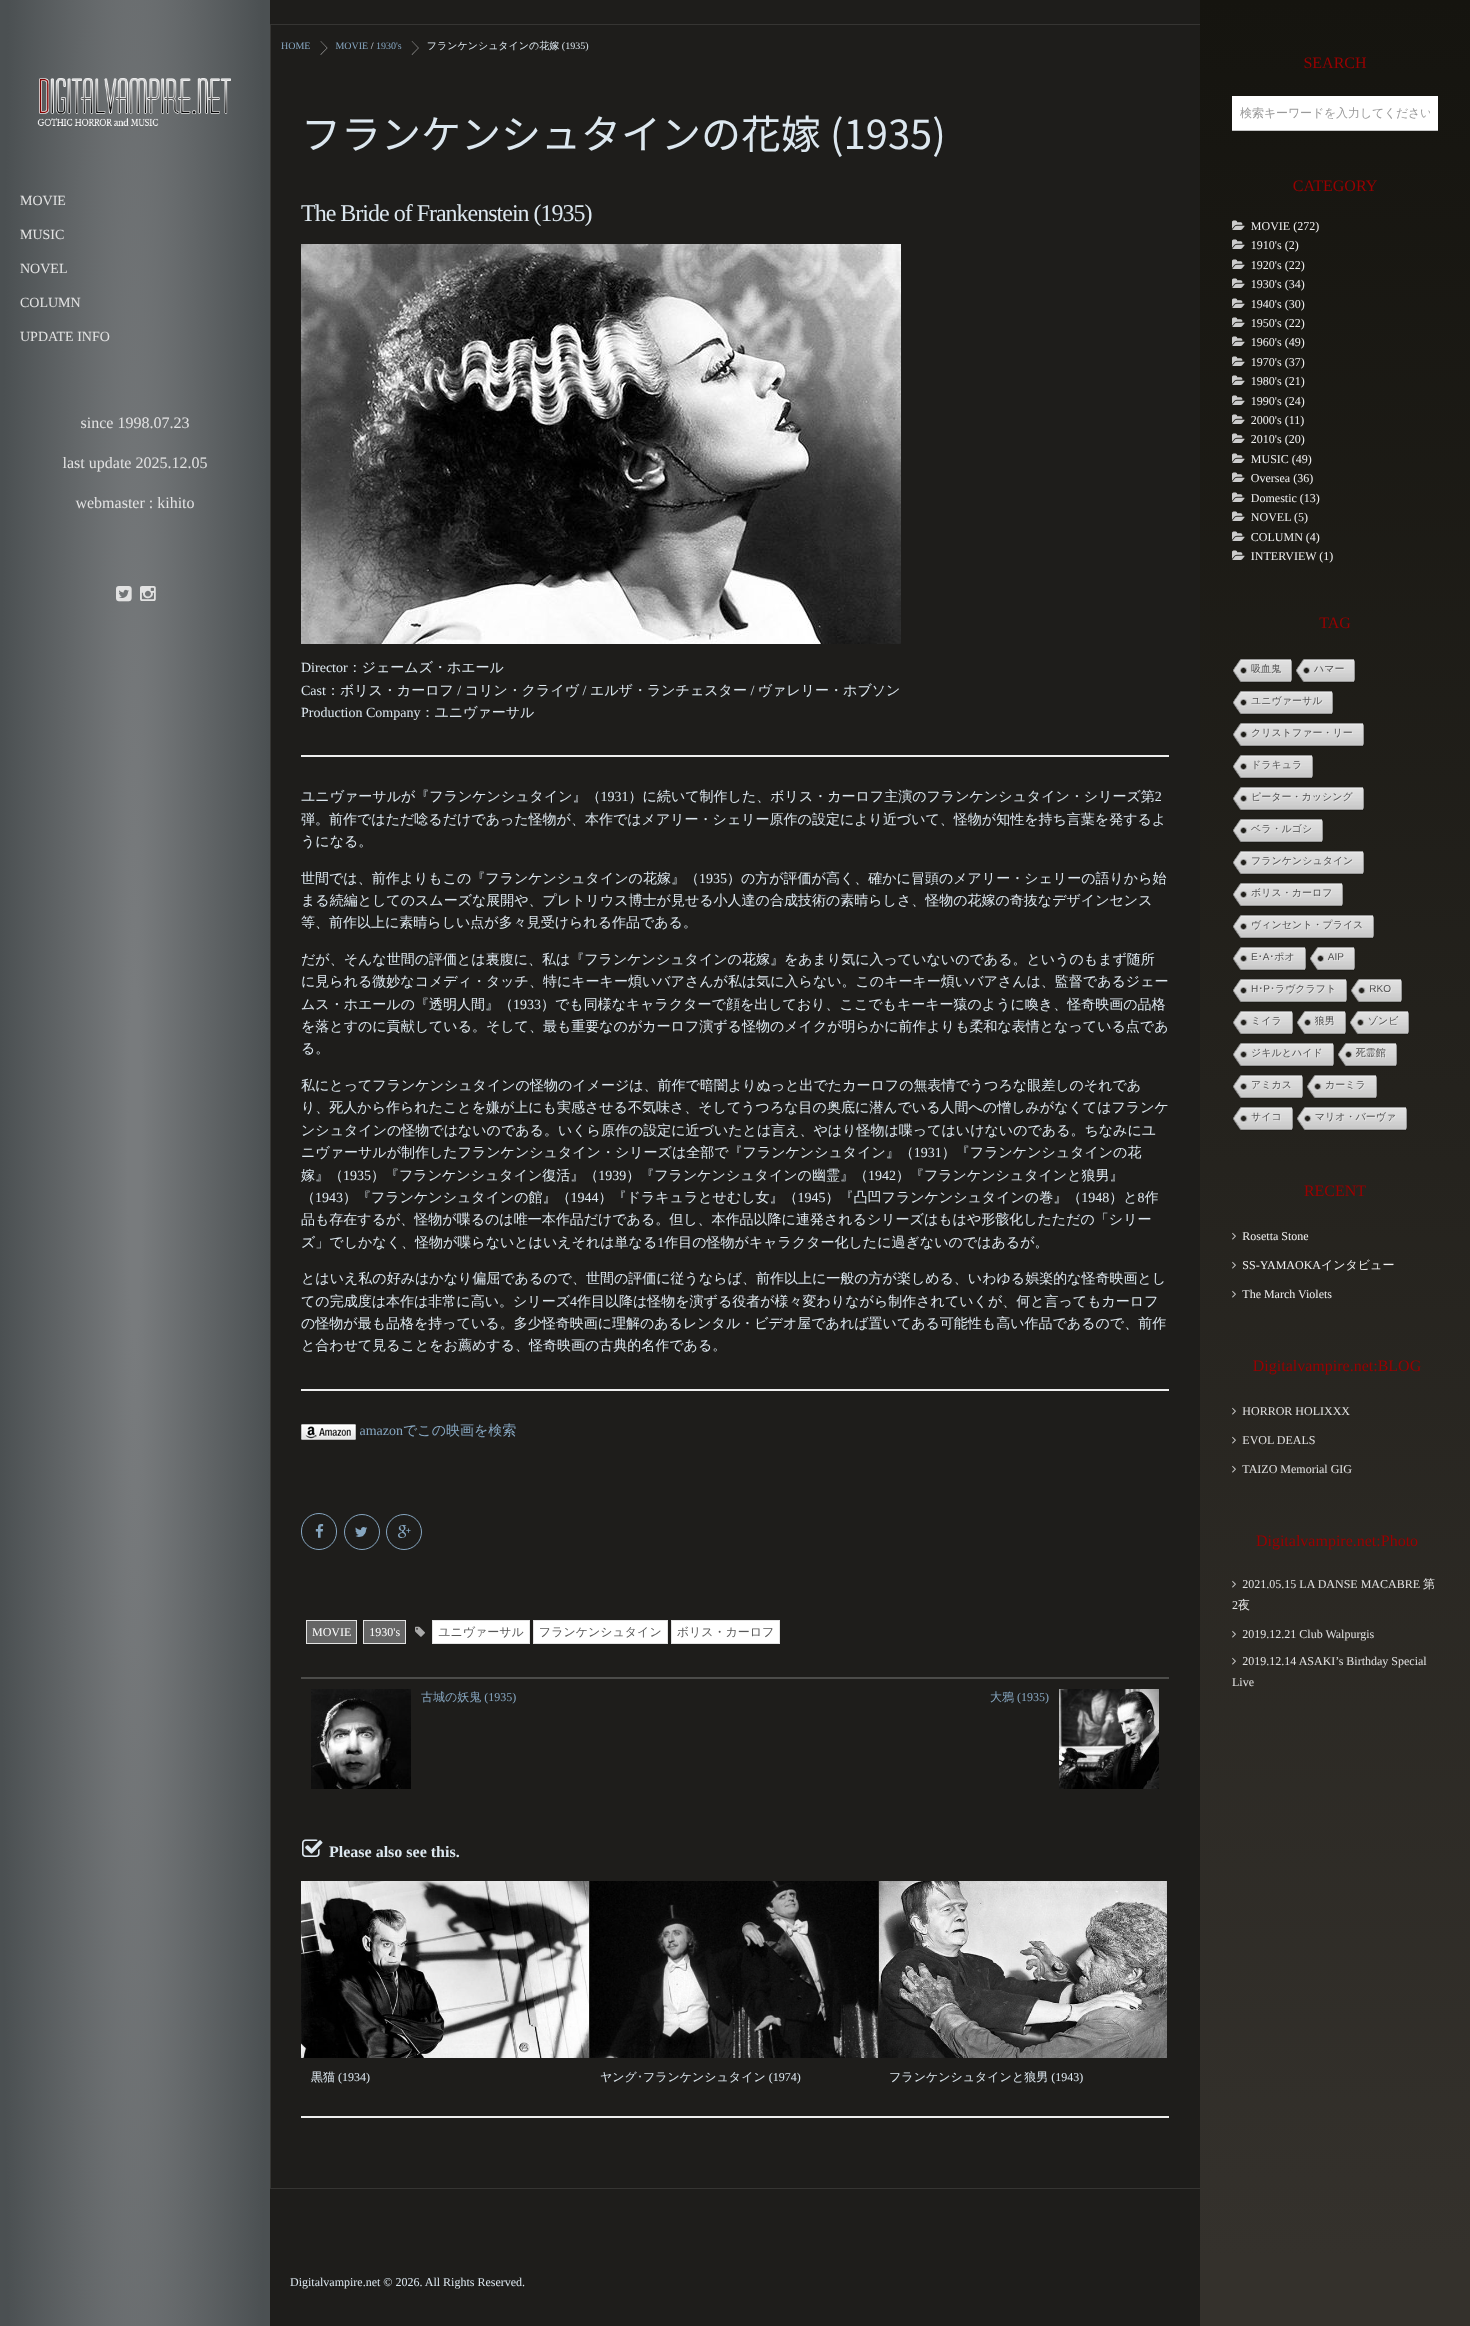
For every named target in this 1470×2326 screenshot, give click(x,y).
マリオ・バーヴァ (1355, 1117)
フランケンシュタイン (600, 1632)
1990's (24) (1278, 401)
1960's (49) (1278, 342)
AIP (1336, 957)
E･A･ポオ (1273, 957)
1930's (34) (1278, 284)
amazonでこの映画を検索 (436, 1431)
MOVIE (43, 201)
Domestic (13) (1285, 498)
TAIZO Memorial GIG (1297, 1469)
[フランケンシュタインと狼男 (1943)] (1023, 1969)
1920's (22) (1278, 265)
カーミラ (1345, 1085)
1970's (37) (1278, 362)
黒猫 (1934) (340, 2077)
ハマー (1329, 669)
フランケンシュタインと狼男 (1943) (986, 2077)
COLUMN (50, 303)
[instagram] (147, 595)
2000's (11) (1277, 420)
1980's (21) (1278, 381)
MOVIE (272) (1285, 226)
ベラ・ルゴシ (1281, 829)
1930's (384, 1632)
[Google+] (405, 1533)
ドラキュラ (1276, 765)
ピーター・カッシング (1302, 797)
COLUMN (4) (1285, 537)
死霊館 (1371, 1053)
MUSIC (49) (1281, 459)
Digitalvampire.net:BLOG (1337, 1366)
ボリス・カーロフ (726, 1632)
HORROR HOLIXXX (1296, 1411)
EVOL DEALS (1278, 1440)
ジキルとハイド (1287, 1053)
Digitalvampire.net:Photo (1337, 1541)
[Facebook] (320, 1533)
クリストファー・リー (1302, 733)
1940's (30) (1278, 304)
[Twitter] (363, 1533)
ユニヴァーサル (481, 1632)
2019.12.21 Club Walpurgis (1308, 1634)
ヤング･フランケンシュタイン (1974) (700, 2077)
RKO (1380, 989)
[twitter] (123, 595)
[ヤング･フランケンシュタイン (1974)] (734, 1969)
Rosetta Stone (1275, 1236)
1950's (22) (1278, 323)
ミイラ (1266, 1021)
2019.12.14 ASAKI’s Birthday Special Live (1329, 1671)
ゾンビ (1383, 1021)
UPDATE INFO (65, 337)
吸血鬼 (1266, 669)
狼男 (1325, 1021)
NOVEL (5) (1279, 517)
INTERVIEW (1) (1292, 556)
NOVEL (43, 269)
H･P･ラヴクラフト (1293, 989)
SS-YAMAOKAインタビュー (1318, 1265)
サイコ (1266, 1117)
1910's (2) (1275, 245)
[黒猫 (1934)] (445, 1969)
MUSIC (42, 235)
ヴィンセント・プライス (1307, 925)
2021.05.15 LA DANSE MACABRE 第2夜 (1333, 1594)
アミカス (1271, 1085)
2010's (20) (1278, 439)
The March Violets (1287, 1294)
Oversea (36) (1282, 478)
